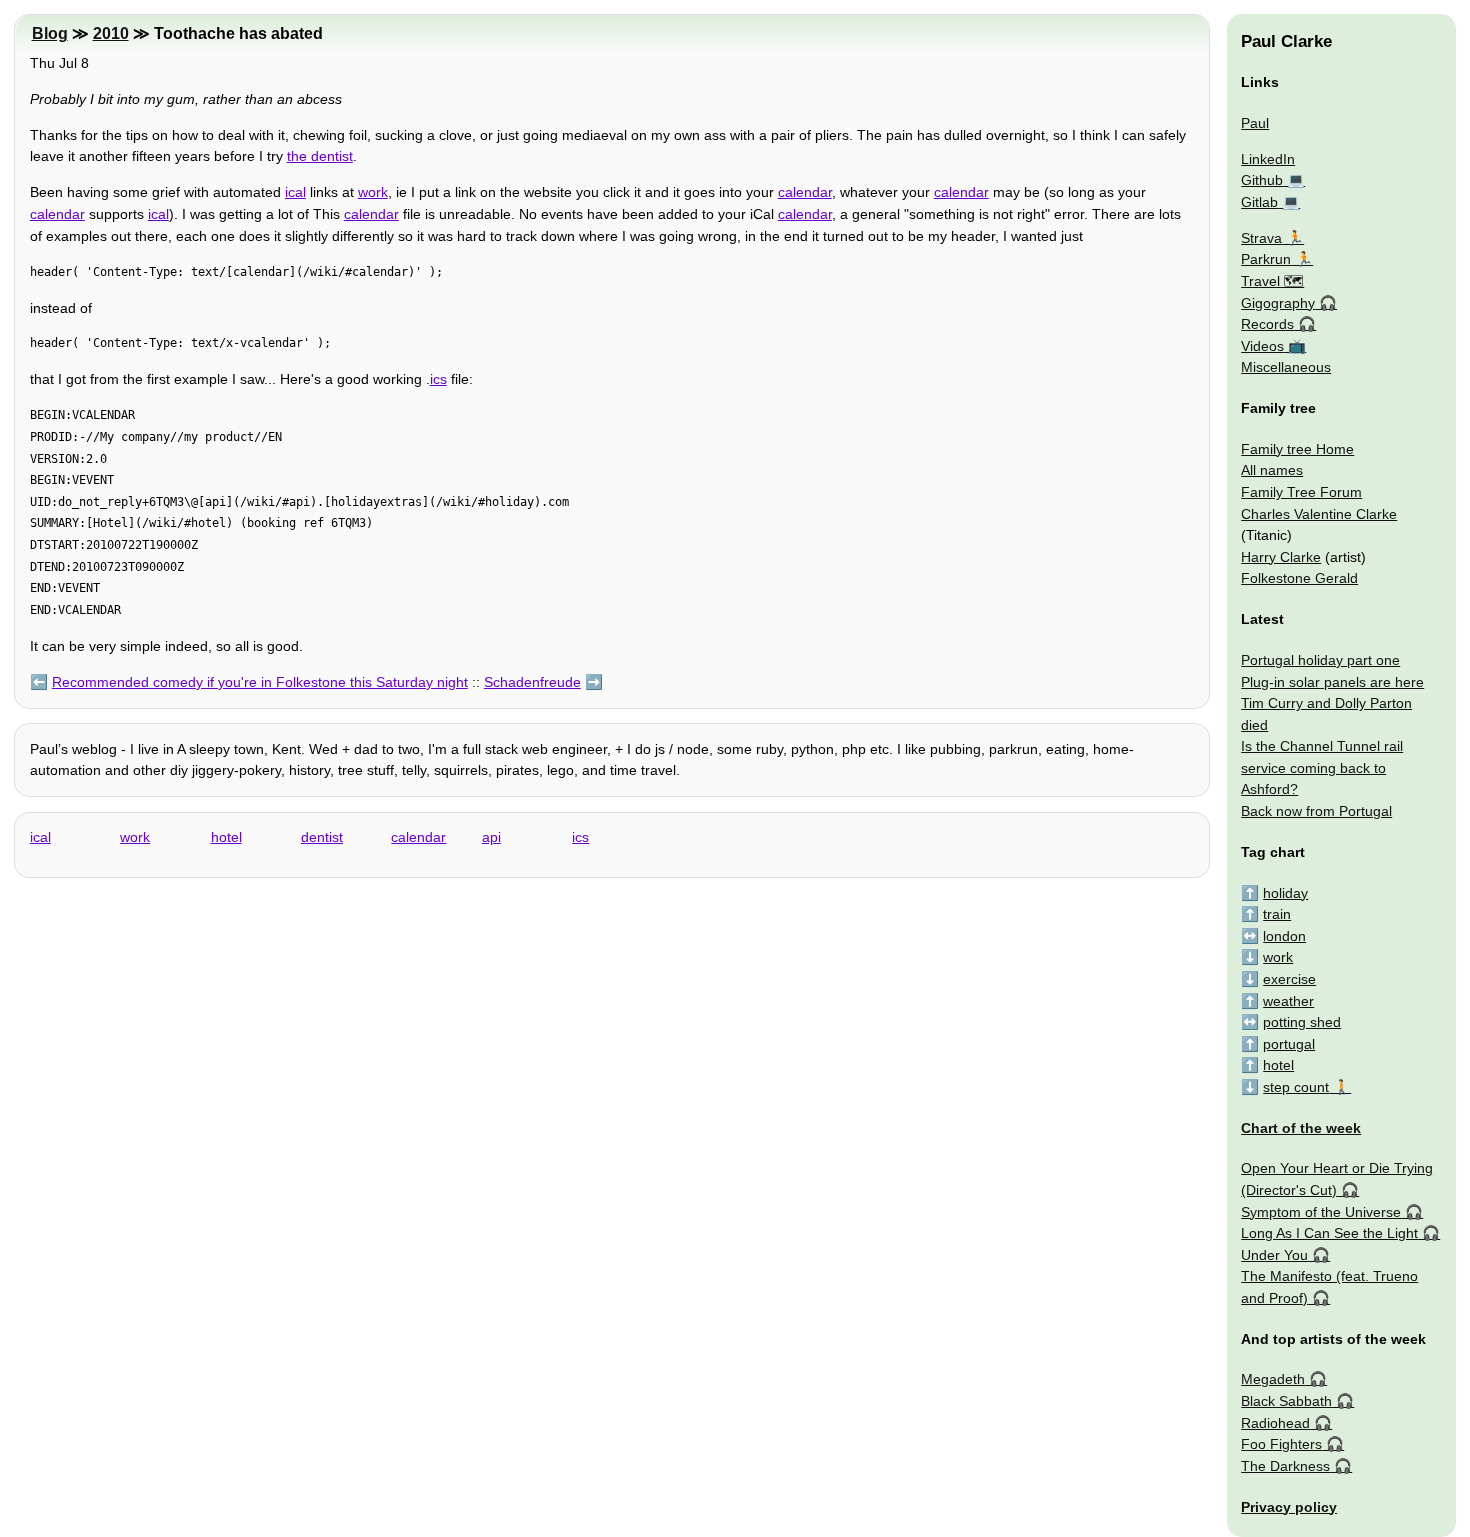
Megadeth (1273, 1379)
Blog (50, 33)
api (491, 837)
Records (1267, 324)
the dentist (320, 156)
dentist (322, 837)
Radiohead (1275, 1423)
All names (1272, 470)
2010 (111, 33)
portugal (1289, 1044)
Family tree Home (1297, 449)
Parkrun (1266, 259)
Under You (1274, 1255)
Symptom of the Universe (1321, 1212)
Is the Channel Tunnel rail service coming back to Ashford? (1322, 767)
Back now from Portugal (1316, 811)
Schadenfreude (532, 682)
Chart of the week (1301, 1128)
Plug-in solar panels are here (1332, 682)
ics (438, 379)
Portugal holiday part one (1320, 660)
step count (1296, 1087)
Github (1262, 180)
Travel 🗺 (1272, 281)
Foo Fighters (1281, 1444)
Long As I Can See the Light (1329, 1233)
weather (1288, 1001)
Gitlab (1259, 202)
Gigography (1278, 303)
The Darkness (1285, 1466)
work (373, 192)
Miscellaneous (1286, 367)
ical (295, 192)
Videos (1262, 346)
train (1277, 914)
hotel (226, 837)
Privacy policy (1289, 1507)
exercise (1289, 979)
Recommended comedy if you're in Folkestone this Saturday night (260, 682)
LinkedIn (1268, 159)
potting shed (1302, 1022)
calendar (805, 192)
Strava (1261, 238)
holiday (1285, 893)
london (1284, 936)
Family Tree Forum (1301, 492)
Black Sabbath (1286, 1401)
